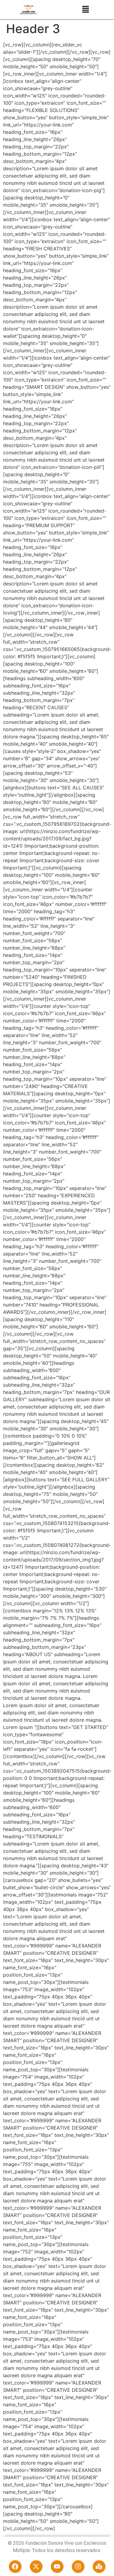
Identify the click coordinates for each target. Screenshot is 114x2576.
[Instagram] (78, 2567)
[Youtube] (57, 2567)
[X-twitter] (36, 2567)
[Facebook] (15, 2567)
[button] (85, 10)
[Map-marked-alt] (99, 2567)
